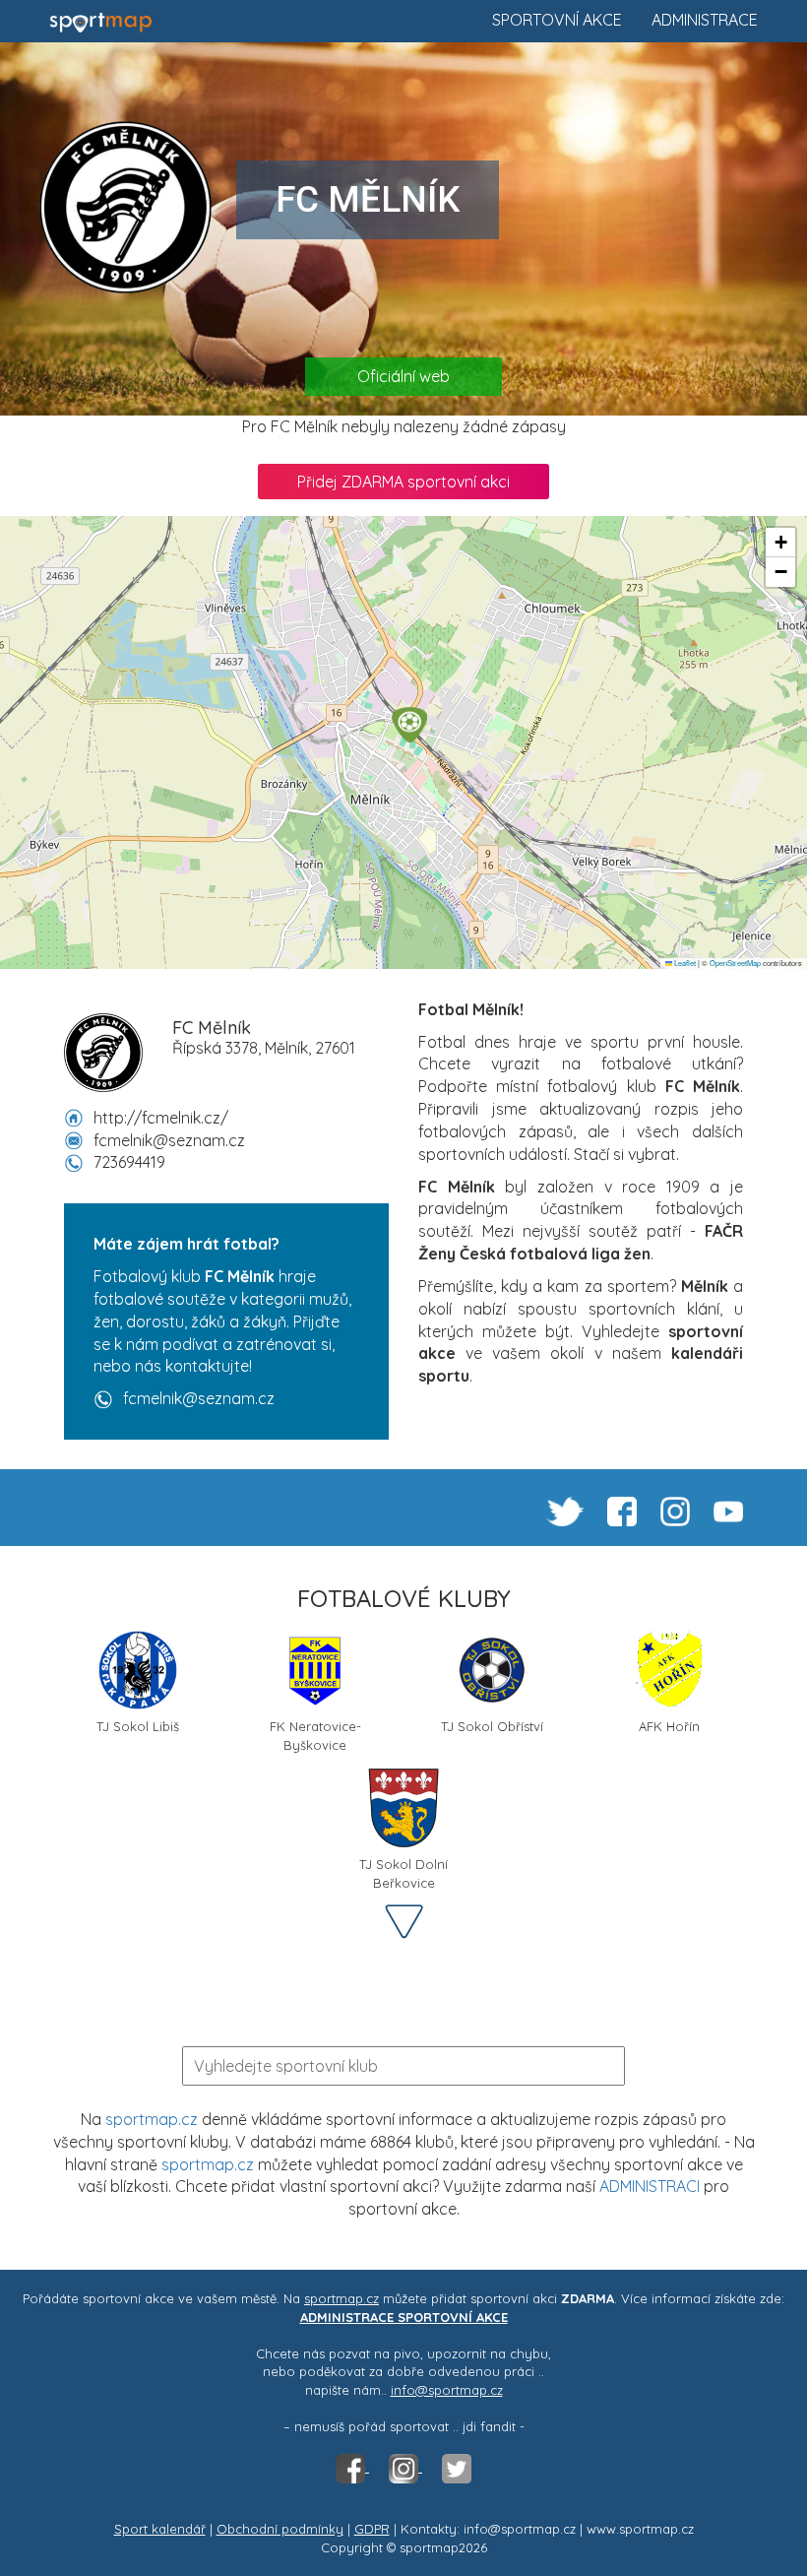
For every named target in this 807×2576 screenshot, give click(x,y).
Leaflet (684, 963)
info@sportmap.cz (447, 2390)
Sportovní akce (557, 20)
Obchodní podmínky (280, 2529)
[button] (409, 725)
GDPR (372, 2529)
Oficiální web (403, 376)
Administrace (705, 20)
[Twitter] (457, 2467)
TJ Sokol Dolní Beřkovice (403, 1871)
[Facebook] (352, 2467)
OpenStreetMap (735, 963)
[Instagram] (405, 2467)
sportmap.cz (152, 2119)
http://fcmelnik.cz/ (161, 1118)
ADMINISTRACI (650, 2186)
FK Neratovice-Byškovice (315, 1734)
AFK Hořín (669, 1726)
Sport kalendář (160, 2529)
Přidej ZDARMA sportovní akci (403, 482)
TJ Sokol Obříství (492, 1726)
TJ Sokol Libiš (138, 1726)
